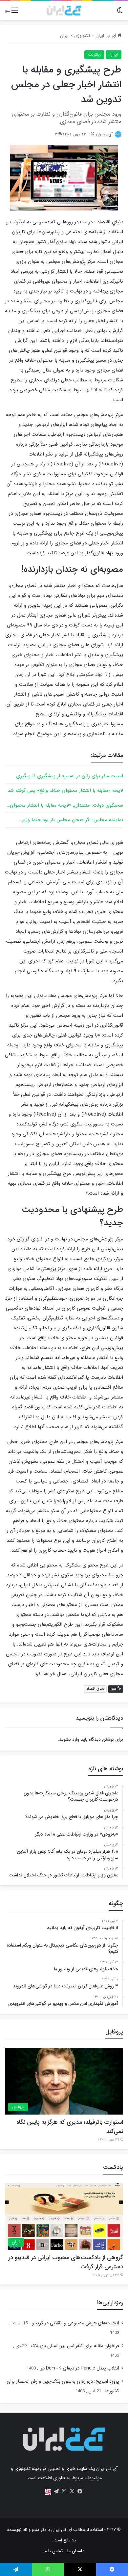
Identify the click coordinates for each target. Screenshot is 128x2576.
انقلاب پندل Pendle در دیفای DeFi (83, 2368)
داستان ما (76, 2551)
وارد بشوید (69, 1739)
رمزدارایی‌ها (110, 2303)
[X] (72, 2491)
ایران (64, 36)
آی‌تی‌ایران (104, 134)
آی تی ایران (107, 36)
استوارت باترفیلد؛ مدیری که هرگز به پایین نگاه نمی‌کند (70, 2127)
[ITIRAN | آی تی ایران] (64, 11)
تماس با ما (53, 2551)
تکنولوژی (82, 36)
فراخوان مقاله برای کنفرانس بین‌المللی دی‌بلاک (75, 2346)
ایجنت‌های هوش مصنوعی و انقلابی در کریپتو (75, 2323)
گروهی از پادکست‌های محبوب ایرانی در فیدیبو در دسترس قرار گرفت (66, 2262)
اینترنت (94, 55)
